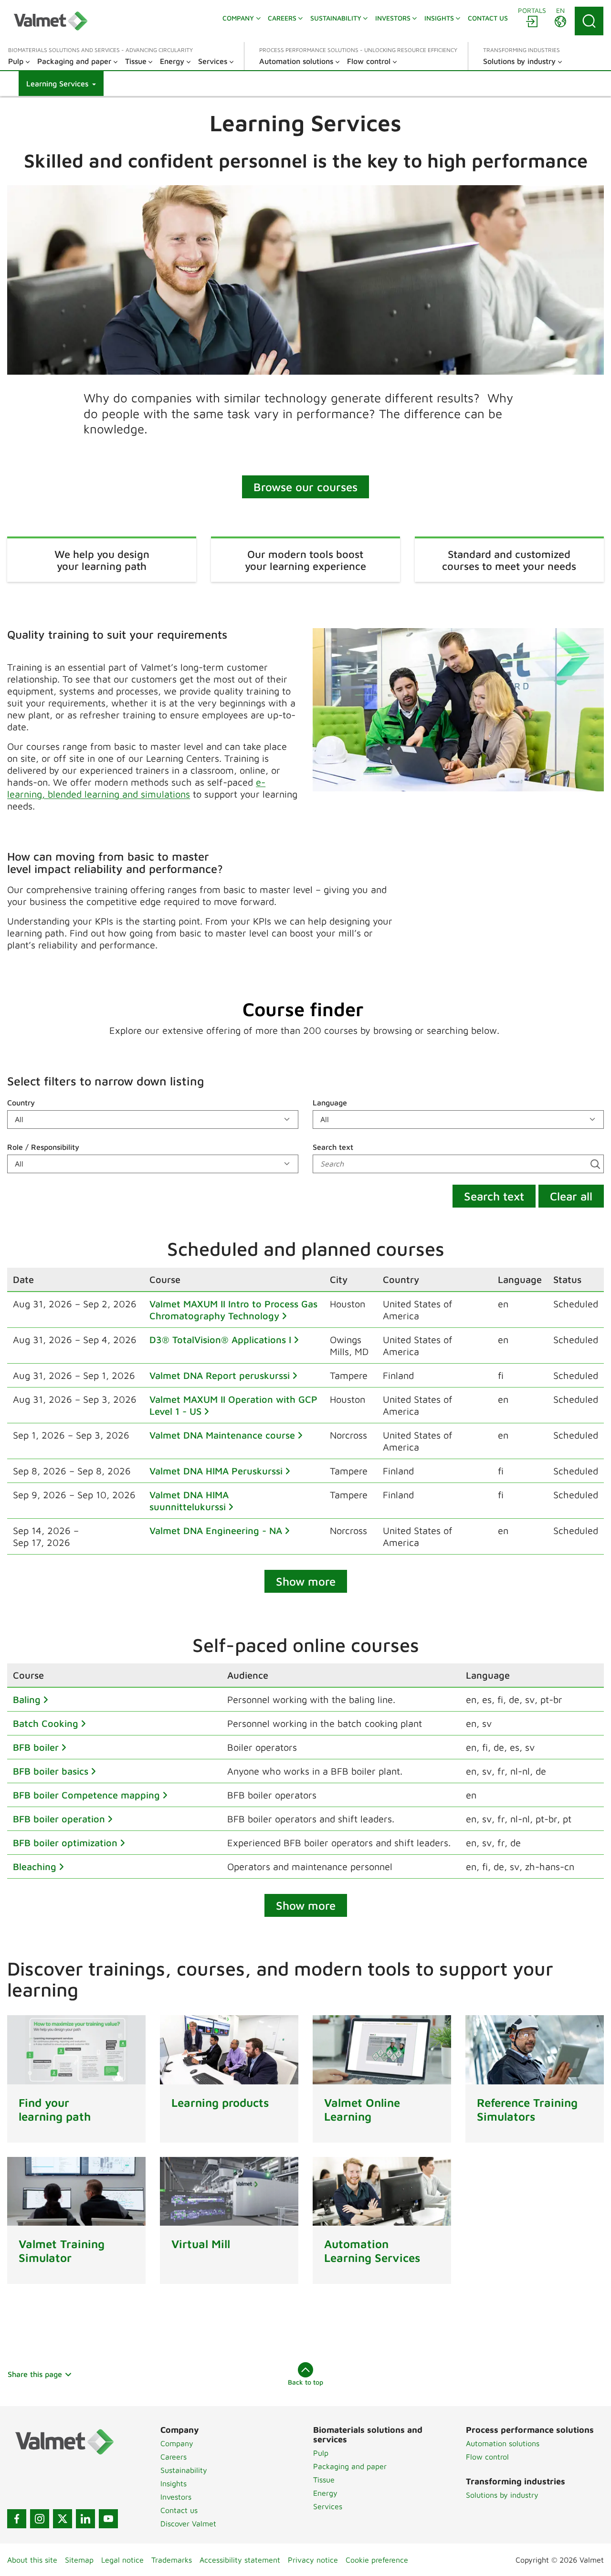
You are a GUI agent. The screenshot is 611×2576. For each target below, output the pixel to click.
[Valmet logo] (51, 21)
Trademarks (172, 2560)
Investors (176, 2497)
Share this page (35, 2374)
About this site (32, 2560)
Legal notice (122, 2560)
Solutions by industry (502, 2495)
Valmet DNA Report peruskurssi (220, 1375)
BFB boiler (36, 1747)
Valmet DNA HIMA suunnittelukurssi (189, 1501)
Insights (174, 2483)
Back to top (305, 2382)
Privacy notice (313, 2560)
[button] (61, 84)
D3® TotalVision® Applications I (220, 1340)
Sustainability (184, 2470)
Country (21, 1103)
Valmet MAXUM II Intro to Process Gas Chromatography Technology (233, 1310)
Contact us (179, 2510)
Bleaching (35, 1866)
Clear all (571, 1196)
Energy (325, 2493)
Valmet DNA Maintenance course (222, 1435)
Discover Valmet (188, 2523)
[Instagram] (40, 2519)
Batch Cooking (46, 1723)
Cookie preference (377, 2560)
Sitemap (79, 2560)
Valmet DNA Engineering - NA (216, 1530)
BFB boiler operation (59, 1819)
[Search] (589, 21)
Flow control (487, 2457)
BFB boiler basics (51, 1771)
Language (330, 1103)
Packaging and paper (350, 2466)
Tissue (324, 2480)
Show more (306, 1581)
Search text (333, 1147)
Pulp (321, 2453)
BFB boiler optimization (65, 1843)
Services (328, 2506)
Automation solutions (503, 2443)
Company (177, 2443)
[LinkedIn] (85, 2519)
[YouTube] (108, 2519)
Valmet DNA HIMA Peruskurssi (216, 1471)
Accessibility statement (240, 2560)
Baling (27, 1699)
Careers (174, 2457)
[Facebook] (17, 2519)
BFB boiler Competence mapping (86, 1795)
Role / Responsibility (43, 1147)
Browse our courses (305, 487)
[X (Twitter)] (63, 2519)
